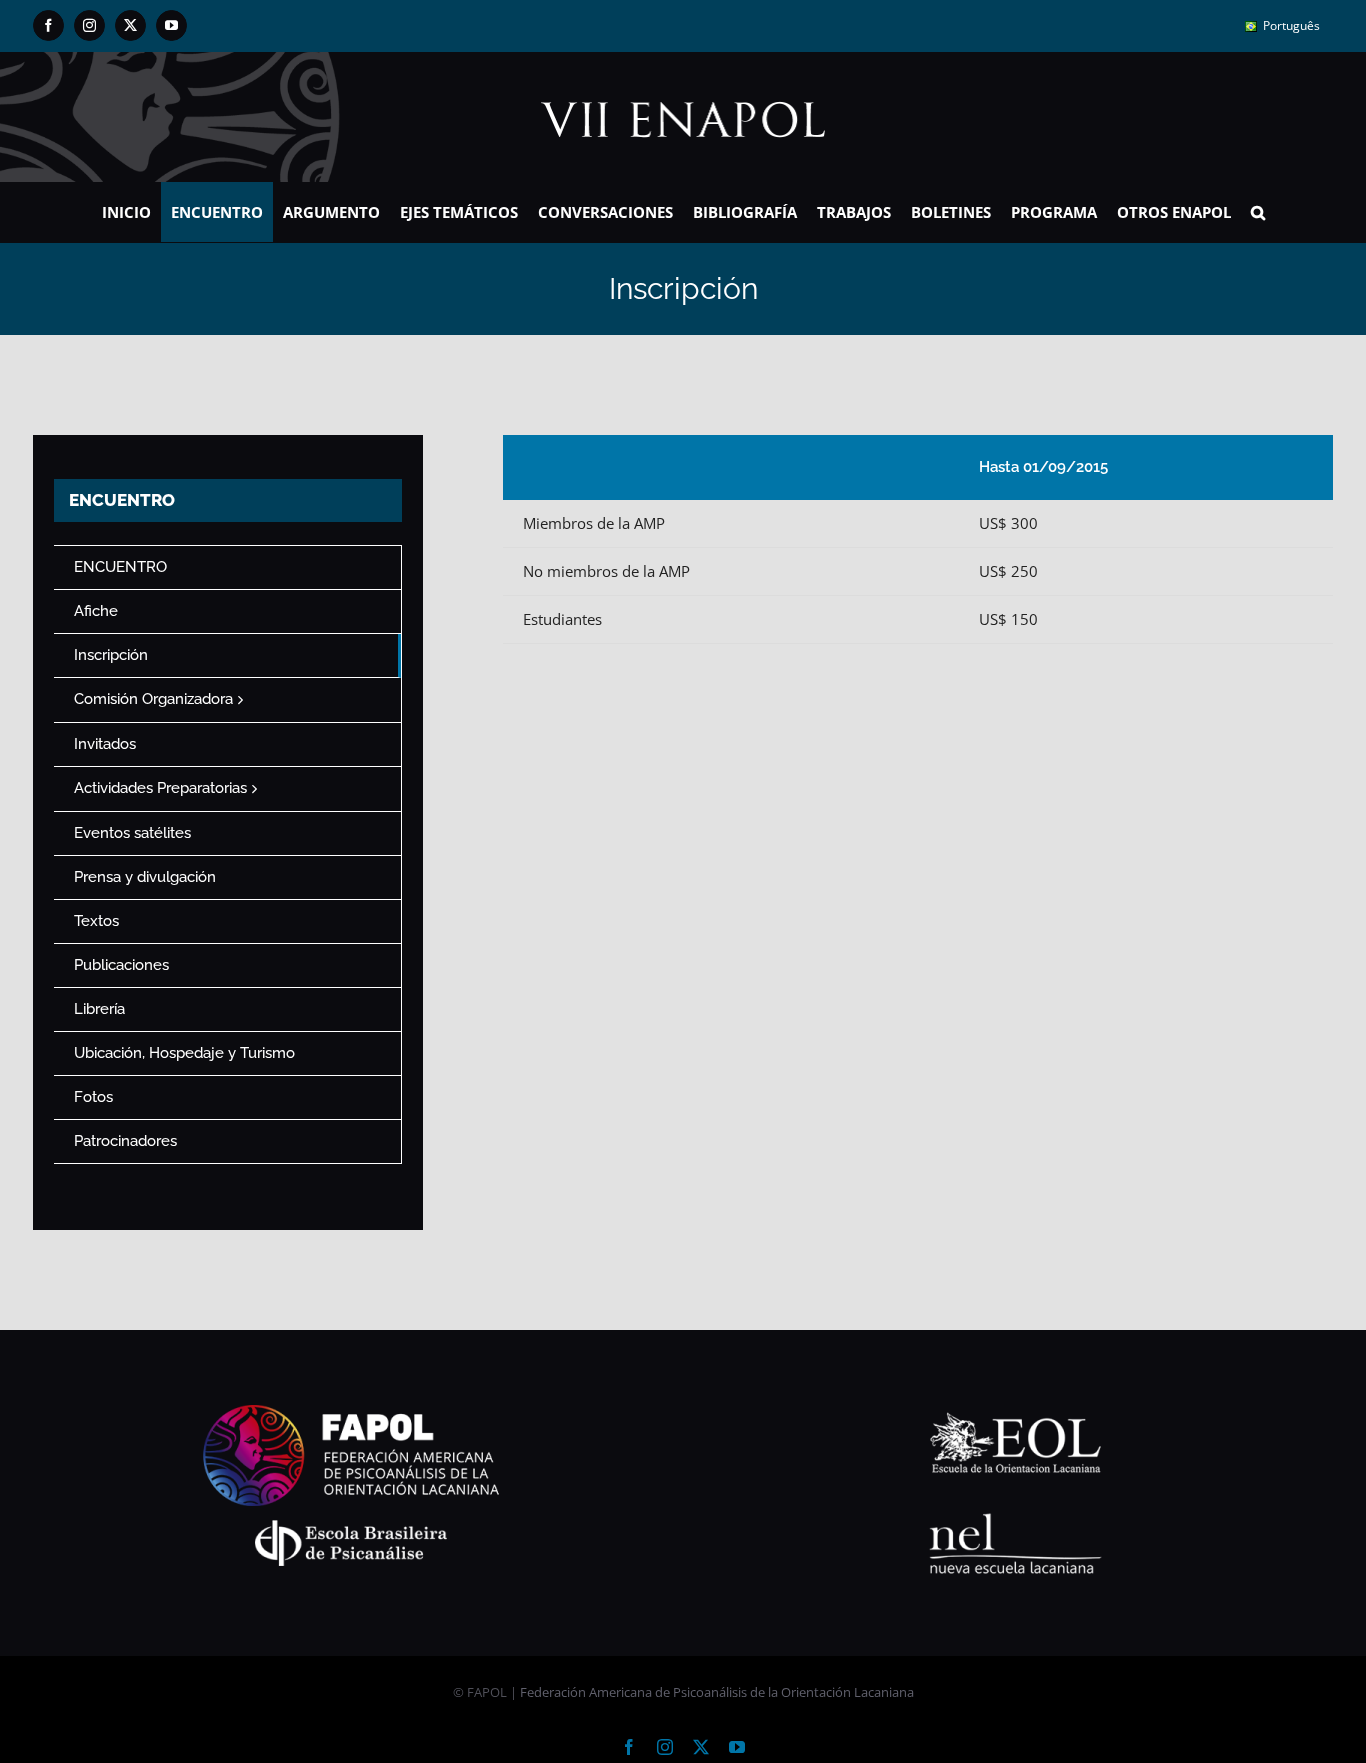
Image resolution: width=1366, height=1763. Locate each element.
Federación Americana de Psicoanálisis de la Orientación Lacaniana (717, 1692)
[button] (1258, 212)
